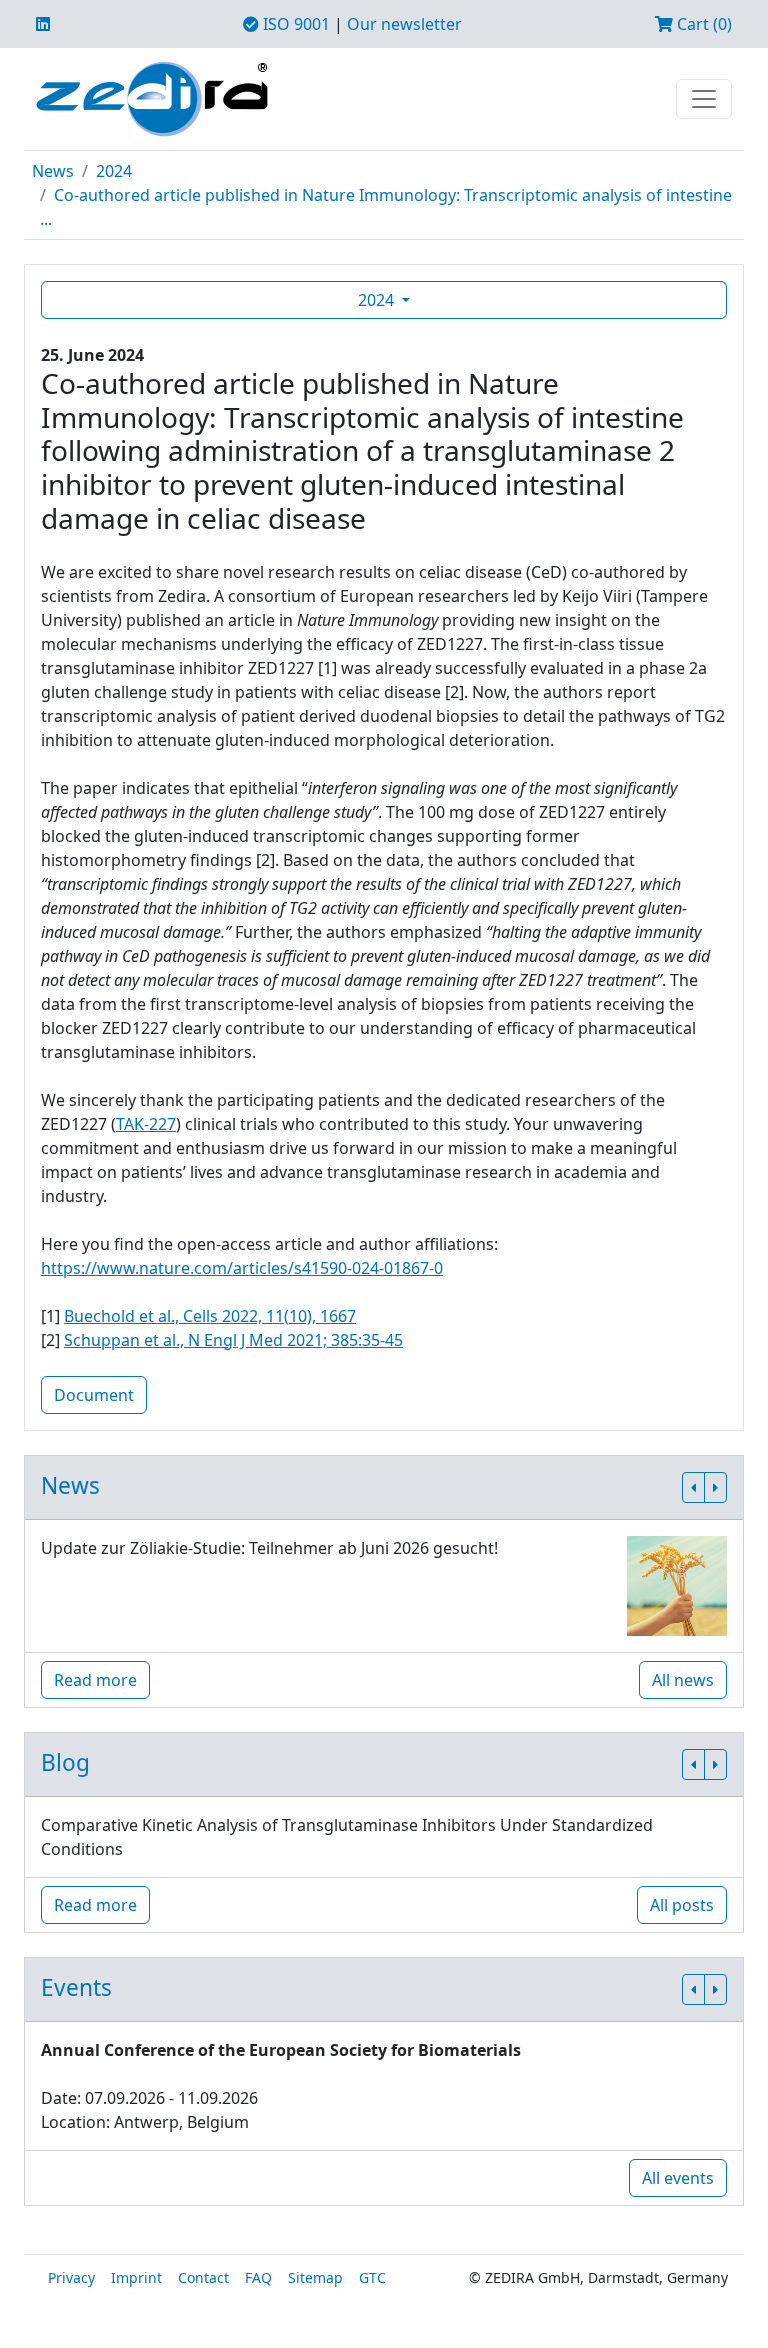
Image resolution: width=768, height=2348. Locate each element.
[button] (693, 1487)
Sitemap (315, 2277)
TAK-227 (146, 1124)
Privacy (71, 2277)
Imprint (136, 2277)
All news (683, 1680)
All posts (682, 1905)
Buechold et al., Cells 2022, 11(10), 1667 (210, 1316)
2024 (114, 171)
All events (678, 2178)
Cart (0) (702, 24)
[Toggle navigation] (704, 99)
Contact (203, 2277)
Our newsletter (404, 24)
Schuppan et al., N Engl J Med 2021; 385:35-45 (233, 1340)
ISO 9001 (294, 24)
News (53, 171)
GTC (372, 2277)
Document (94, 1395)
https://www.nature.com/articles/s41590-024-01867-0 (242, 1268)
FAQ (258, 2277)
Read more (95, 1680)
